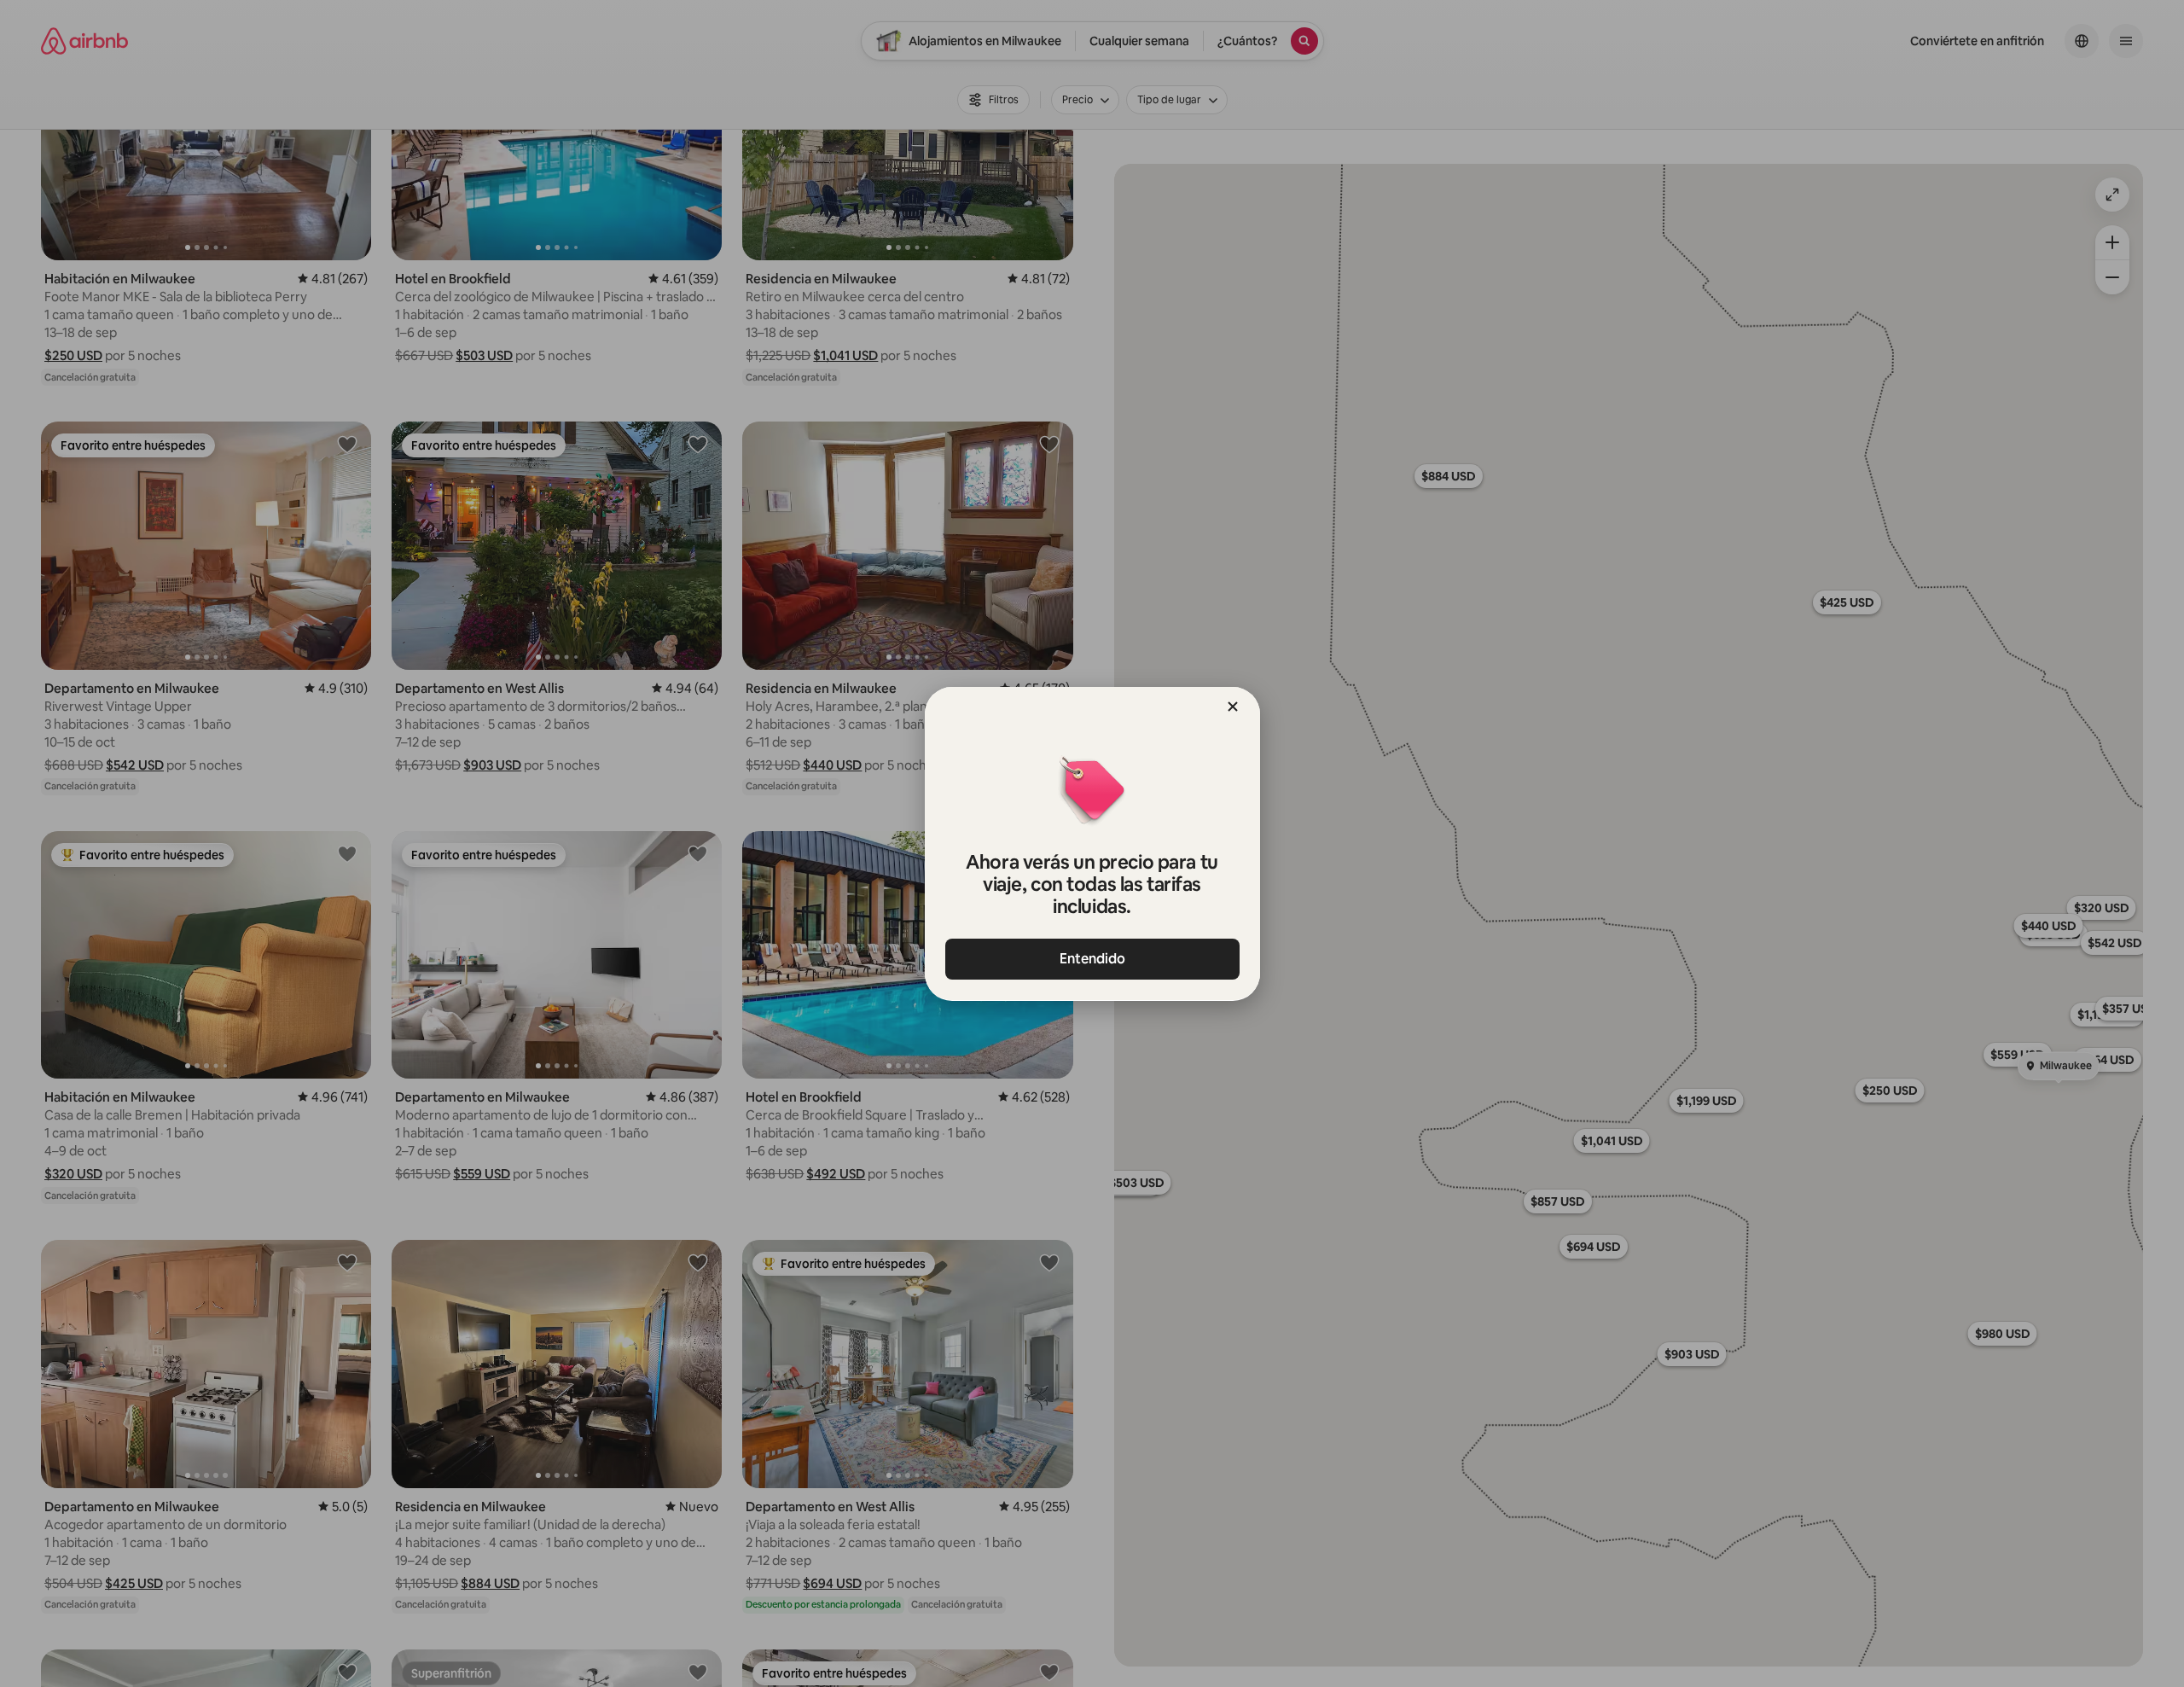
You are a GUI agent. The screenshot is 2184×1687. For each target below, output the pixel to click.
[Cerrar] (1233, 707)
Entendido (1092, 959)
